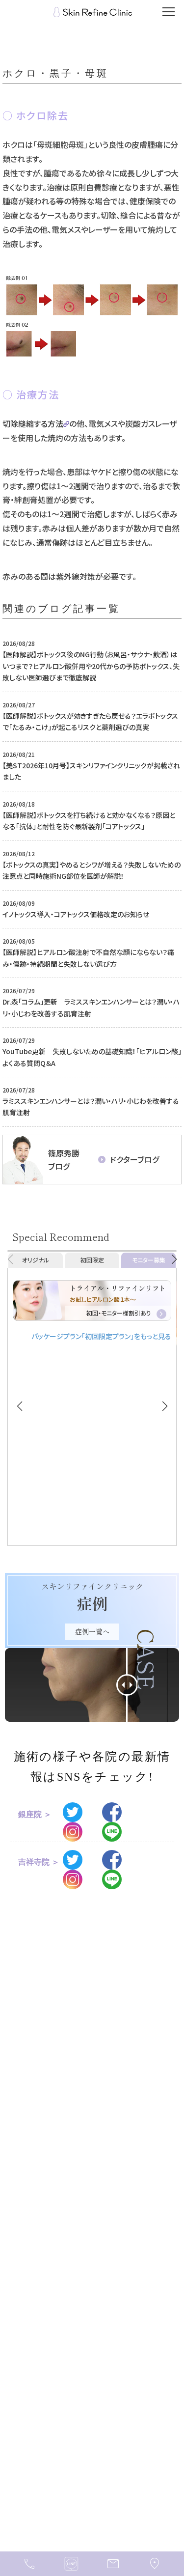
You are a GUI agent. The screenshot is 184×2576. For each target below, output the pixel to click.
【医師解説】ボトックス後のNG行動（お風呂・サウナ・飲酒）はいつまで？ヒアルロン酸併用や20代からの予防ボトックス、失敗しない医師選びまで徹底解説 (91, 666)
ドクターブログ (134, 1159)
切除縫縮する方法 (33, 423)
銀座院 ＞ (35, 1814)
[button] (174, 1260)
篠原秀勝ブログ (64, 1160)
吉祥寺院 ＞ (39, 1862)
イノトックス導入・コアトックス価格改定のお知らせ (76, 914)
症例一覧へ (92, 1631)
